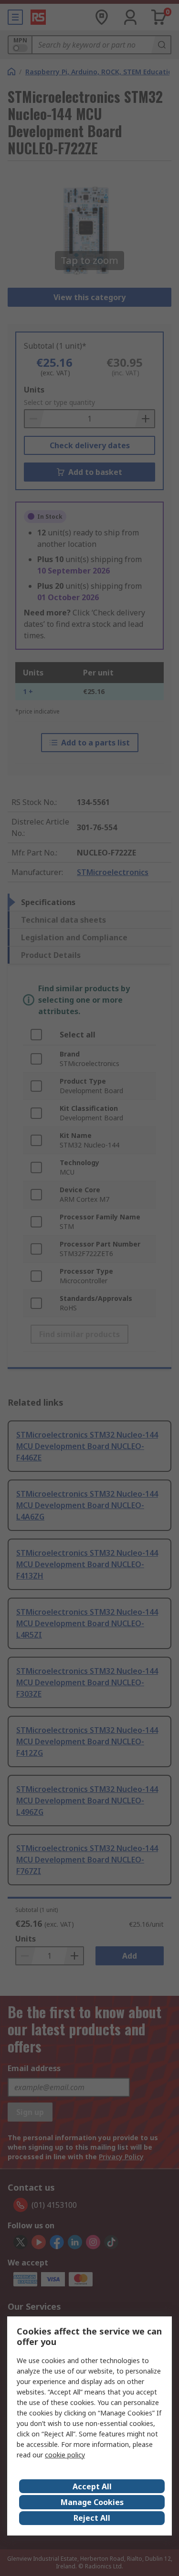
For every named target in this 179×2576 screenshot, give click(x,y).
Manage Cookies (92, 2502)
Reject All (92, 2518)
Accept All (92, 2486)
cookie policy (65, 2455)
